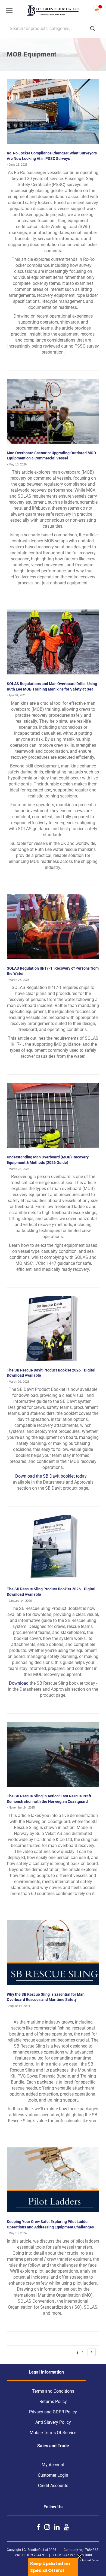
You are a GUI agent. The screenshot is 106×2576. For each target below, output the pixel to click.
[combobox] (53, 28)
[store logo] (53, 11)
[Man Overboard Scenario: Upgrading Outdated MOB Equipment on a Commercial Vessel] (53, 411)
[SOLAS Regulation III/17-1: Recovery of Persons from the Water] (53, 927)
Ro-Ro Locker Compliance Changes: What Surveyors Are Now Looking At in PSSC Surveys (52, 156)
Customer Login (53, 2475)
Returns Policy (53, 2402)
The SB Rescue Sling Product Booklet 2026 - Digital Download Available (51, 1592)
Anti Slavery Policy (53, 2422)
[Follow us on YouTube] (67, 2527)
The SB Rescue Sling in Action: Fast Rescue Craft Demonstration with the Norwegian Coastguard (49, 1799)
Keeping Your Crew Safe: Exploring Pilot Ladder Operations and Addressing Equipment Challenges (50, 2224)
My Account (53, 2465)
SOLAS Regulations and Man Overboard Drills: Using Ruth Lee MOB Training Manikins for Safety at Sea (52, 686)
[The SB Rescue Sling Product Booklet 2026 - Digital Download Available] (53, 1547)
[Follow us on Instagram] (47, 2527)
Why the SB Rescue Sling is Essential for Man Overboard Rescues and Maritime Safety (46, 1997)
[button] (53, 2567)
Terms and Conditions (53, 2391)
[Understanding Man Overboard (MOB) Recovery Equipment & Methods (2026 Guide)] (53, 1115)
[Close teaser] (80, 2556)
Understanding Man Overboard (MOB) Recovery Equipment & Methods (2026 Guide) (48, 1160)
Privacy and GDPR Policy (53, 2412)
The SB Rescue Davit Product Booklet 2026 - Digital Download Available (51, 1373)
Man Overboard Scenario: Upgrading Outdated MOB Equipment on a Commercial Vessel (51, 456)
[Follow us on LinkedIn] (57, 2527)
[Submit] (92, 29)
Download (19, 1683)
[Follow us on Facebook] (38, 2527)
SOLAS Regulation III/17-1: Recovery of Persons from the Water (53, 971)
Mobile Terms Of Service (53, 2433)
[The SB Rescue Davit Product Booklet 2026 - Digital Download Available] (53, 1328)
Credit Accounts (53, 2486)
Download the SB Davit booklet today (51, 1476)
